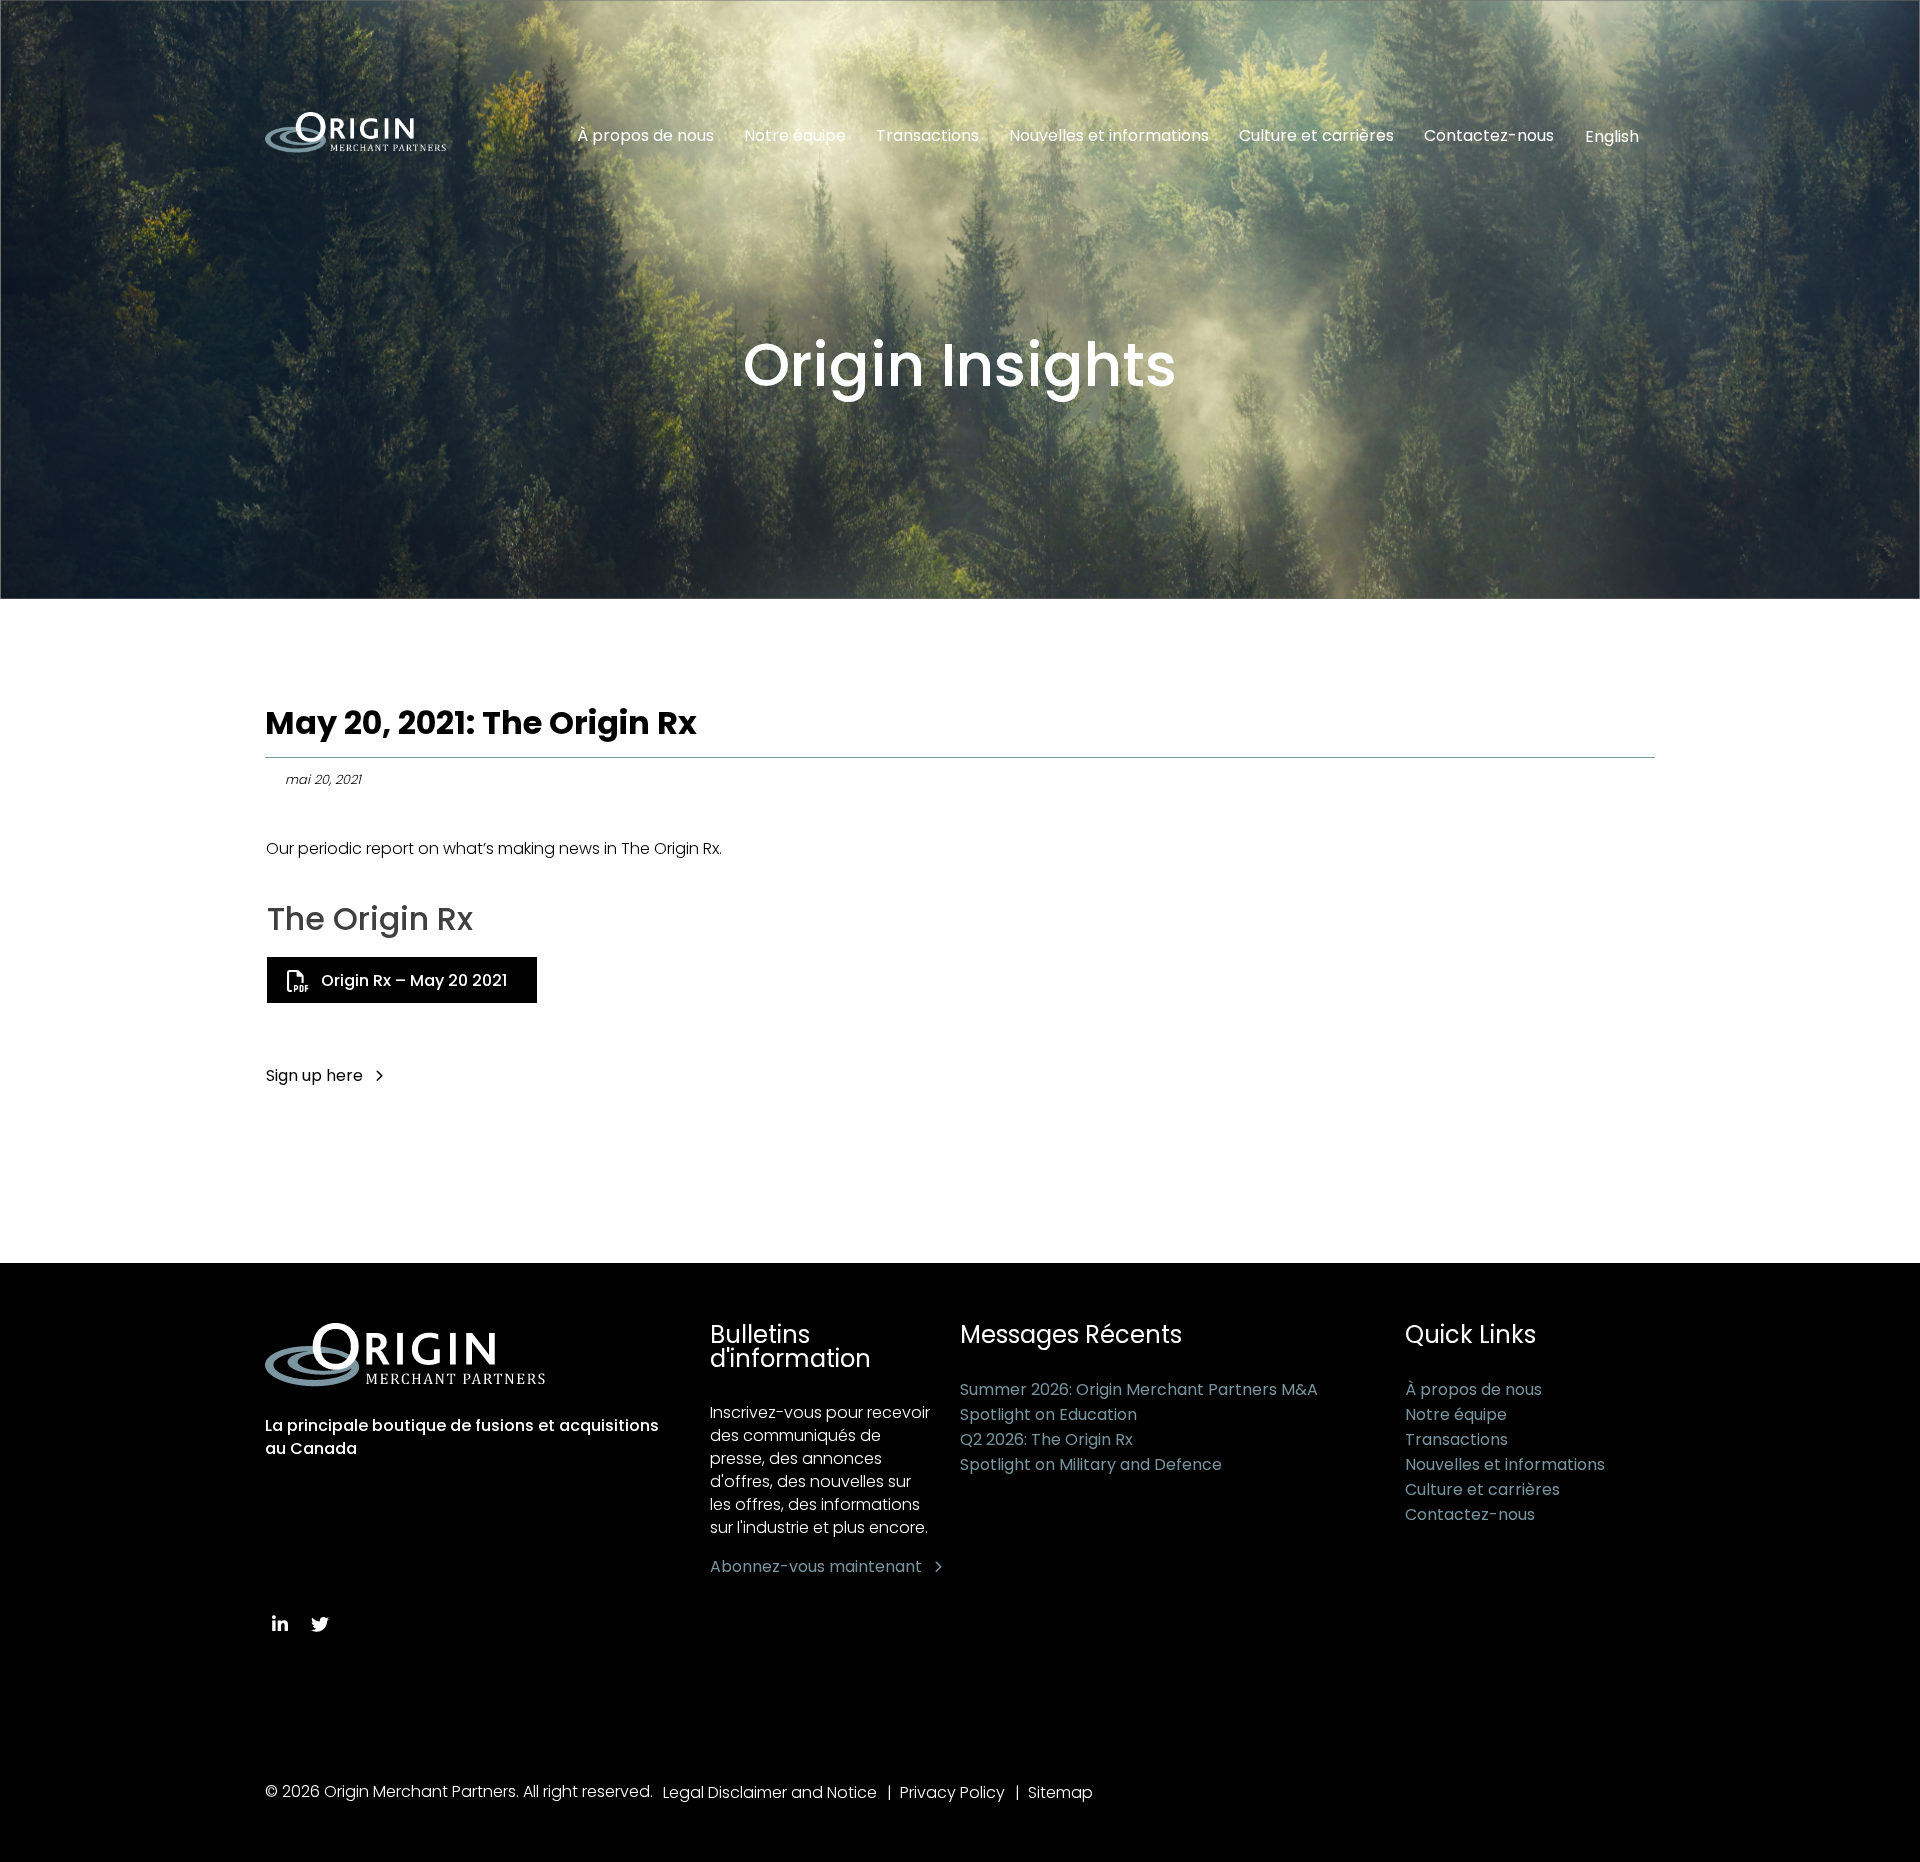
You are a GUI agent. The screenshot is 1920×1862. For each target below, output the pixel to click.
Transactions (927, 136)
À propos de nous (645, 136)
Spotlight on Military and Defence (1091, 1464)
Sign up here (314, 1075)
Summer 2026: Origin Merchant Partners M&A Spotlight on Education (1139, 1402)
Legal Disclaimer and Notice (770, 1792)
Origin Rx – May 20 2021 (414, 980)
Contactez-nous (1489, 136)
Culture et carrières (1316, 136)
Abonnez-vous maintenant (816, 1566)
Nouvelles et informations (1109, 136)
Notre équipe (795, 136)
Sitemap (1060, 1792)
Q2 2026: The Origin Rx (1046, 1439)
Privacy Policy (952, 1792)
